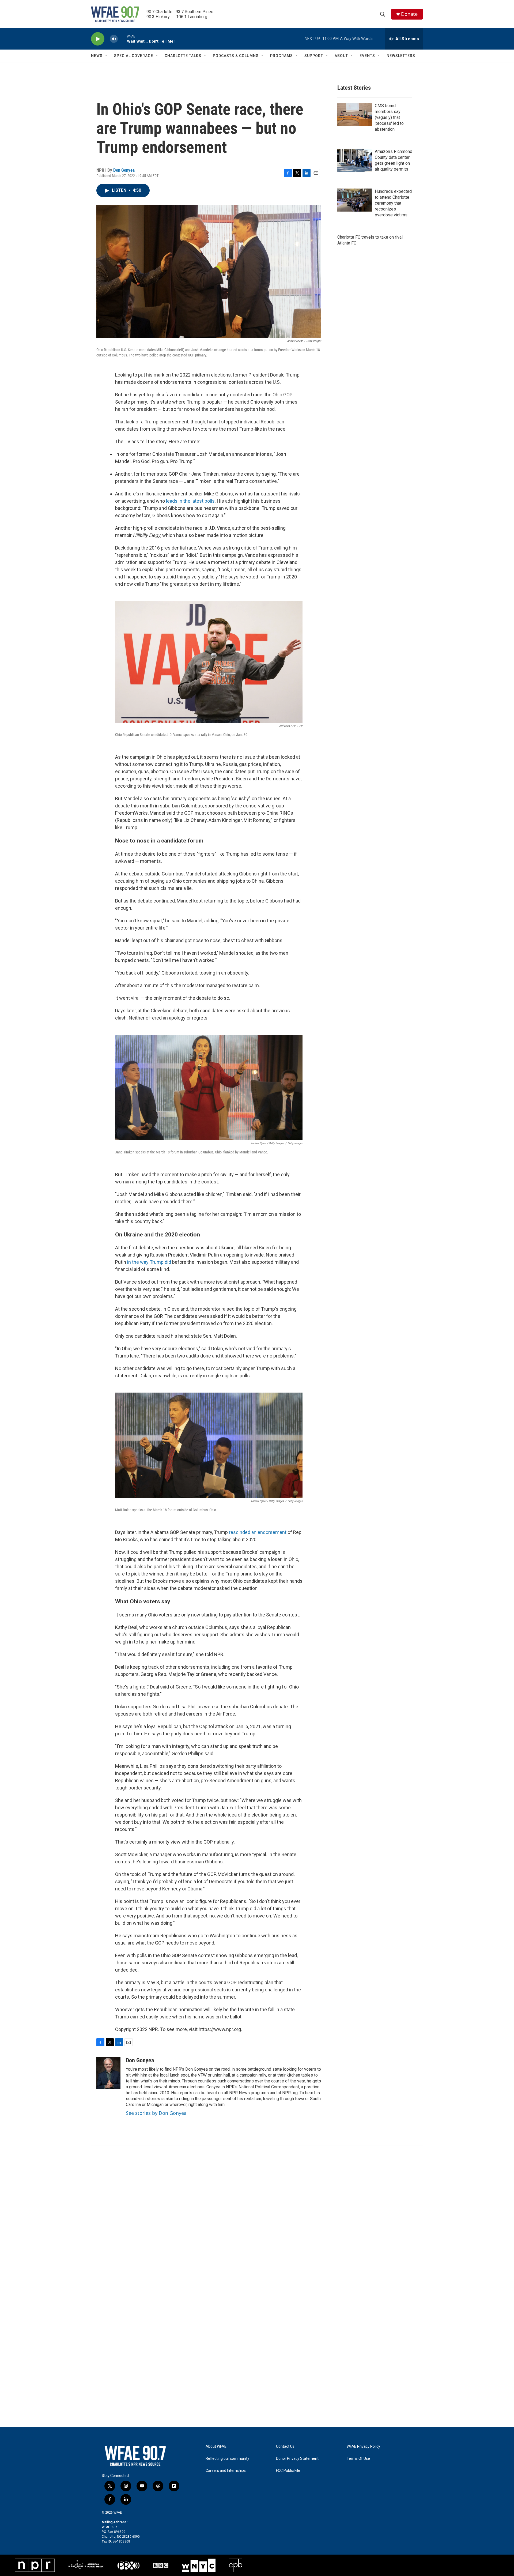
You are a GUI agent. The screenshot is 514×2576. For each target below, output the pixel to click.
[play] (98, 39)
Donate (409, 14)
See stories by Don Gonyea (156, 2113)
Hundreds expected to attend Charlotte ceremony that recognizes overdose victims (393, 203)
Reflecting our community (227, 2459)
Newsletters (401, 56)
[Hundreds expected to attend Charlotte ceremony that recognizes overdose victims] (355, 200)
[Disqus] (257, 2218)
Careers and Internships (226, 2471)
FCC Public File (288, 2471)
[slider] (122, 39)
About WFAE (216, 2447)
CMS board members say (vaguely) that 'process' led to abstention (389, 117)
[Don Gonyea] (108, 2073)
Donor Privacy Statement (297, 2459)
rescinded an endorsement (258, 1532)
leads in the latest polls (190, 501)
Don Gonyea (124, 170)
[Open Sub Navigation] (107, 56)
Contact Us (285, 2447)
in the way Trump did (149, 1262)
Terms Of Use (358, 2459)
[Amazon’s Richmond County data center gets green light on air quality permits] (355, 160)
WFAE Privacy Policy (363, 2447)
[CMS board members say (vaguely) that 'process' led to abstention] (355, 114)
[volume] (114, 39)
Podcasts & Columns (236, 56)
